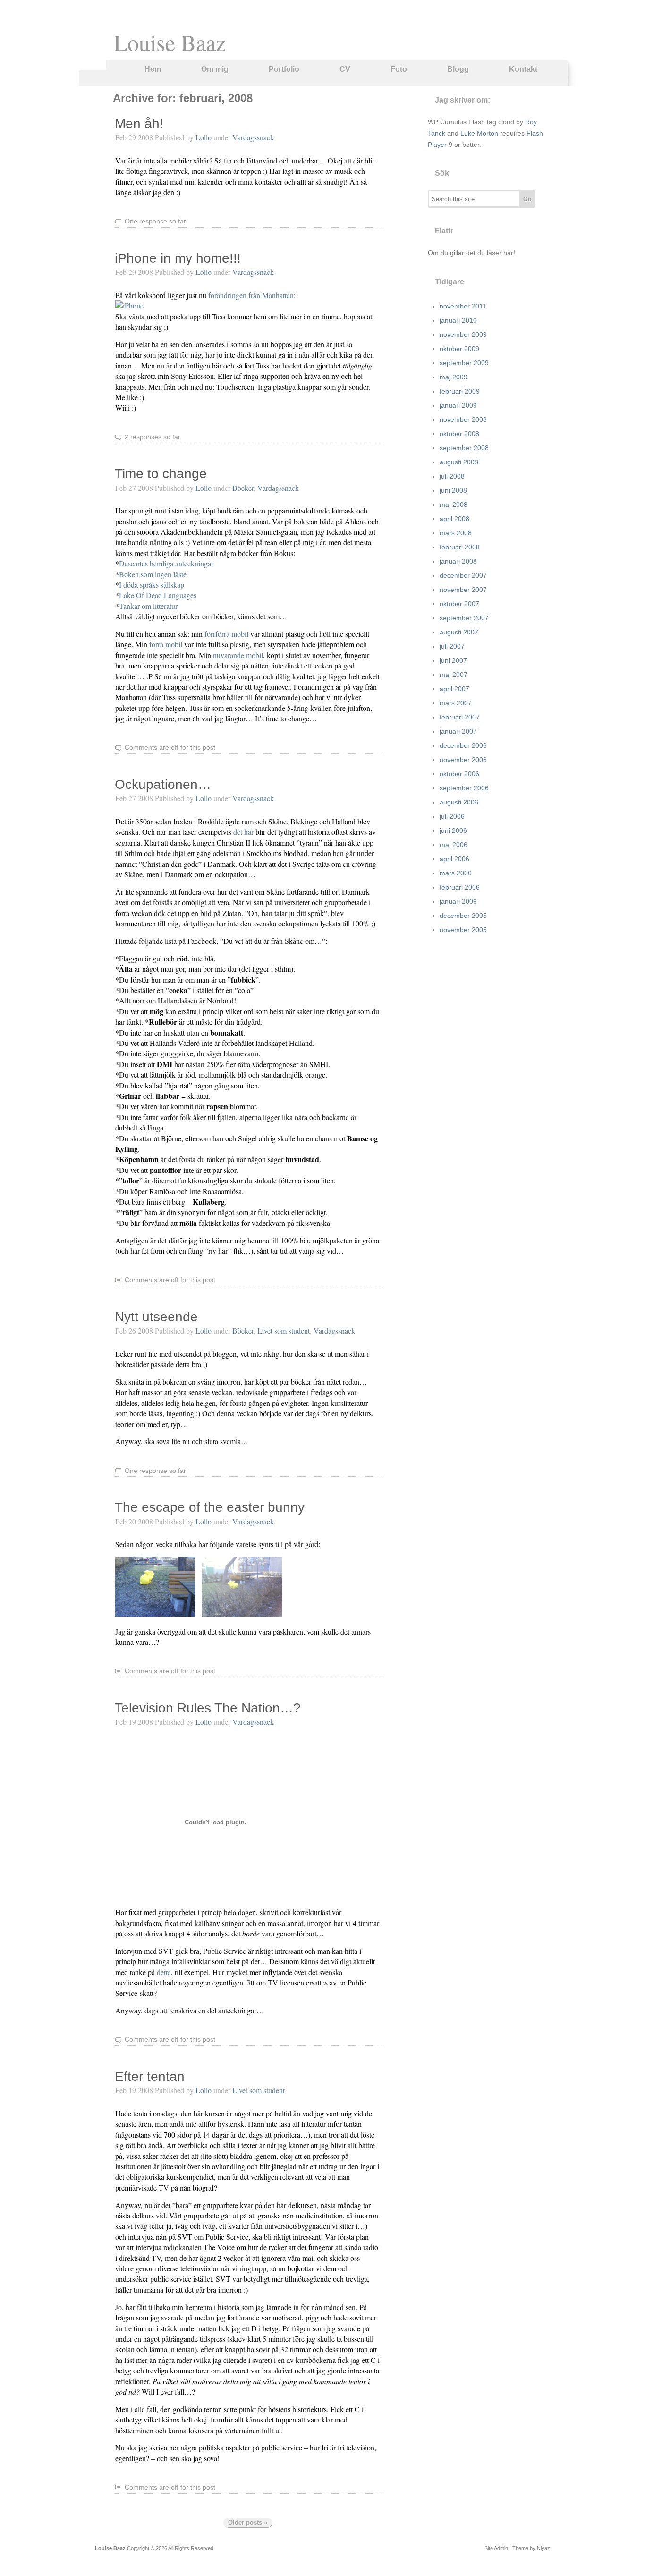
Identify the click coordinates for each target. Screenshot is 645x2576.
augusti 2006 (459, 802)
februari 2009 (460, 391)
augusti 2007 (459, 632)
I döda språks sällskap (152, 585)
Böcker (243, 488)
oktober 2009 (459, 349)
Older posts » (248, 2522)
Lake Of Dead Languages (158, 595)
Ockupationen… (163, 784)
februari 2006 (460, 887)
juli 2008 (452, 476)
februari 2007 (460, 717)
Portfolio (284, 69)
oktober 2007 (459, 604)
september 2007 (464, 618)
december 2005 (463, 916)
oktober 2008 (459, 434)
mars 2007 (456, 703)
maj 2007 (454, 675)
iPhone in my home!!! (178, 258)
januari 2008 (458, 561)
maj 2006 (454, 845)
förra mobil (166, 644)
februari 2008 (460, 547)
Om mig (215, 69)
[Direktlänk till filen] (155, 1614)
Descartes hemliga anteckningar (166, 563)
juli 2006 (452, 816)
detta (164, 1972)
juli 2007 (452, 646)
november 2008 (463, 419)
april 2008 (454, 519)
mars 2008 (456, 533)
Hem (153, 69)
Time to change (161, 474)
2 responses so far (153, 437)
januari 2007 (458, 731)
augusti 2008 (459, 462)
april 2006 (454, 859)
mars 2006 (456, 873)
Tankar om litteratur (148, 606)
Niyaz (543, 2548)
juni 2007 (453, 660)
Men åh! (139, 124)
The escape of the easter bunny (210, 1507)
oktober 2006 (459, 774)
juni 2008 (453, 490)
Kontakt (523, 69)
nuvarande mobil (238, 655)
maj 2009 (454, 377)
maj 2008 (454, 505)
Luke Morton (479, 133)
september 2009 (464, 363)
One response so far (155, 221)
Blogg (458, 69)
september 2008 (464, 448)
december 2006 (463, 745)
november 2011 (463, 306)
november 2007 (463, 590)
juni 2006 (453, 830)
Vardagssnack (253, 137)
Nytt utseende (156, 1317)
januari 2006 (458, 901)
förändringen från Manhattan (251, 295)
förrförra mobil (226, 634)
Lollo (204, 137)
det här (243, 832)
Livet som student (284, 1331)
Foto (399, 69)
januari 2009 (458, 405)
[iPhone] (129, 305)
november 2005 (463, 930)
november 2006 (463, 760)
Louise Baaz (170, 42)
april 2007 (454, 689)
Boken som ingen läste (153, 574)
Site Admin (496, 2548)
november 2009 (463, 334)
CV (345, 69)
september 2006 (464, 788)
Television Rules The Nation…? (208, 1708)
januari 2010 (458, 320)
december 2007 (463, 575)
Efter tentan (150, 2076)
